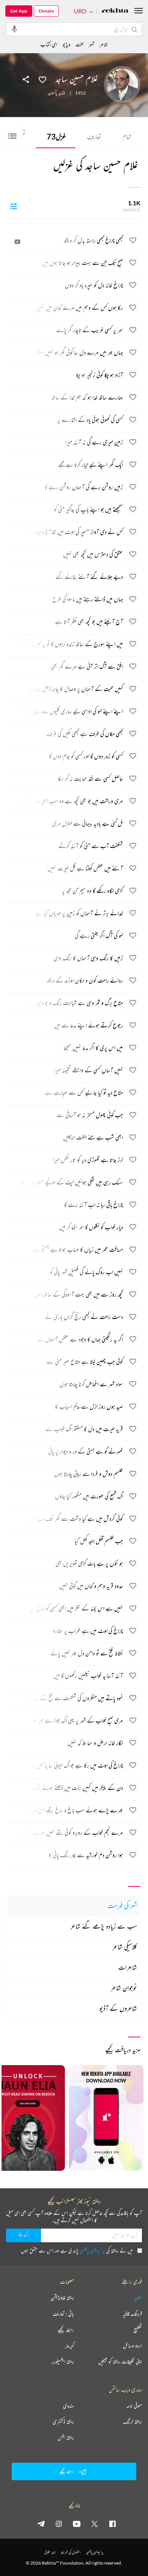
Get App (19, 11)
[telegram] (41, 2524)
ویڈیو (66, 44)
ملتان (62, 93)
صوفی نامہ (134, 2406)
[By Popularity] (14, 206)
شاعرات (128, 1967)
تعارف (94, 136)
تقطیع (138, 2330)
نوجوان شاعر (124, 1988)
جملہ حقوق (50, 2552)
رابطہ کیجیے (66, 2330)
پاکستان (53, 93)
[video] (17, 242)
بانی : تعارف (63, 2314)
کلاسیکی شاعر (125, 1947)
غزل (56, 136)
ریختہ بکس (66, 2438)
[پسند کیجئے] (43, 79)
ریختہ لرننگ (132, 2422)
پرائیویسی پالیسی (92, 2250)
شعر (92, 44)
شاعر (104, 44)
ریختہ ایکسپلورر (63, 2362)
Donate (46, 11)
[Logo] (115, 11)
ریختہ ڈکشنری (63, 2422)
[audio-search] (14, 29)
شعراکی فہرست (122, 1905)
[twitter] (94, 2524)
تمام (127, 136)
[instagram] (59, 2524)
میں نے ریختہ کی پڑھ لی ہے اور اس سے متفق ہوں (77, 2250)
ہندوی (68, 2406)
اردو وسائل (132, 2346)
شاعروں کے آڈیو (118, 2008)
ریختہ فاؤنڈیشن (62, 2298)
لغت (80, 44)
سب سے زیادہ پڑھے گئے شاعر (104, 1926)
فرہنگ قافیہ (132, 2314)
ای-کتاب (49, 44)
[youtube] (77, 2524)
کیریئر (69, 2346)
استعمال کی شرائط (71, 2552)
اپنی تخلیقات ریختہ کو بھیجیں (120, 2362)
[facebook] (112, 2524)
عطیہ (138, 2298)
